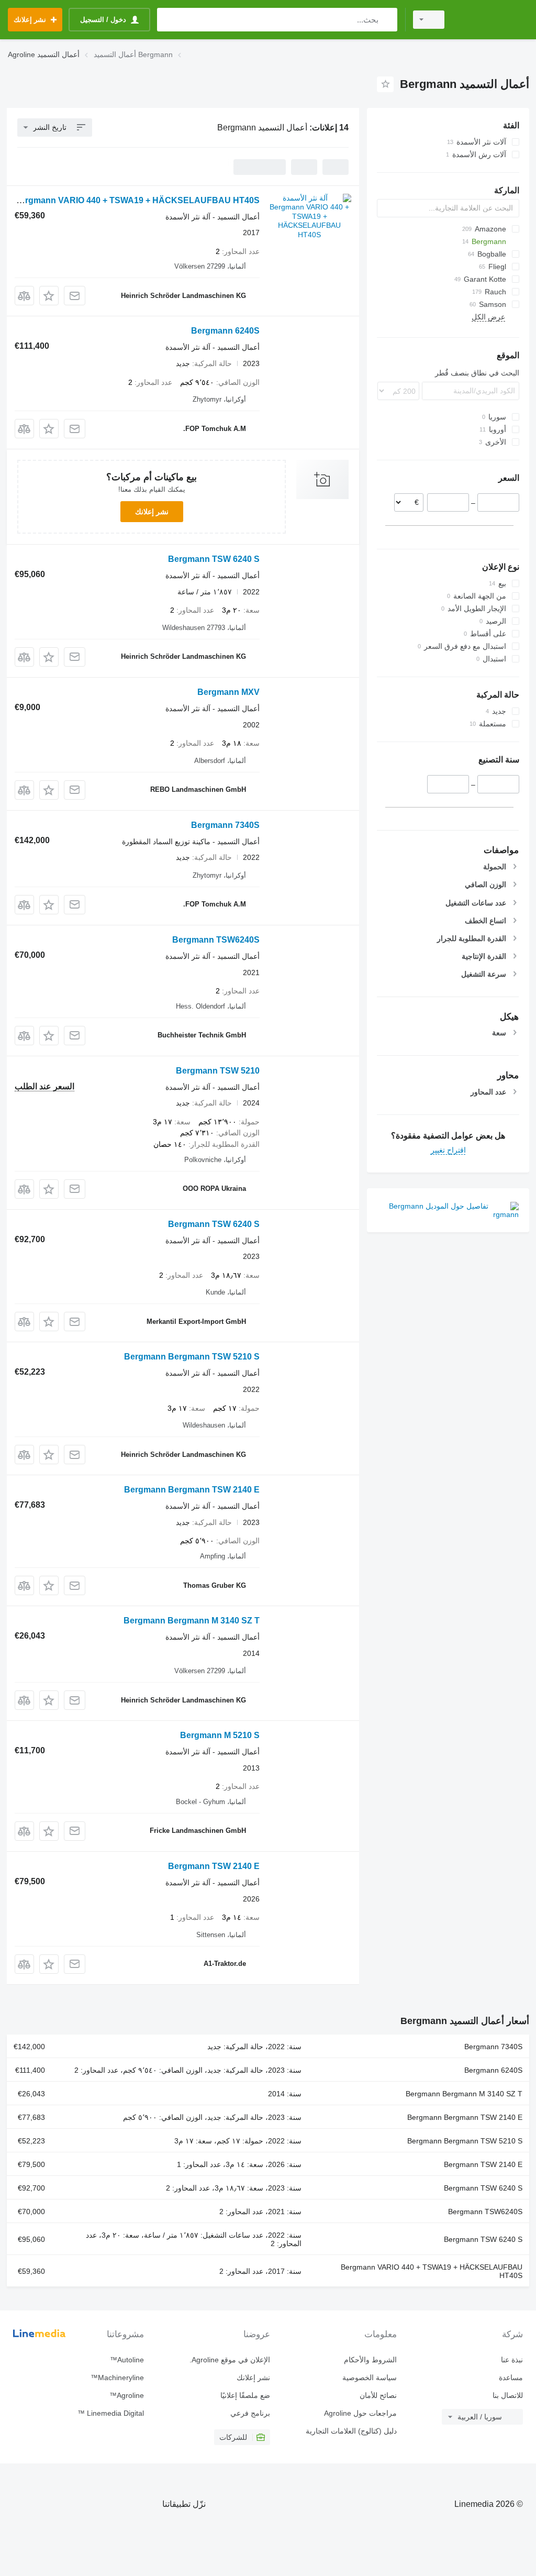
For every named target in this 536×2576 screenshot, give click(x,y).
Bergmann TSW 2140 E (214, 1866)
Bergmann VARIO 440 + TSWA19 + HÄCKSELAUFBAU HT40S (137, 200)
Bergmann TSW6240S (216, 940)
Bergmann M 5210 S (220, 1735)
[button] (49, 296)
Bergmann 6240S (225, 331)
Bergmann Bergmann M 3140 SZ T (192, 1621)
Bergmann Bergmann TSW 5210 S (192, 1357)
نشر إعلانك (152, 512)
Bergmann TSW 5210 (218, 1071)
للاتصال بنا (508, 2395)
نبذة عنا (512, 2360)
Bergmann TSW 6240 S (214, 559)
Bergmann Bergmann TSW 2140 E (192, 1490)
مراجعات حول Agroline (360, 2413)
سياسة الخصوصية (369, 2378)
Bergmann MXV (228, 692)
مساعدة (511, 2378)
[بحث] (387, 20)
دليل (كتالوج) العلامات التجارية (351, 2431)
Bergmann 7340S (225, 825)
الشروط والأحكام (370, 2360)
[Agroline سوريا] (492, 20)
